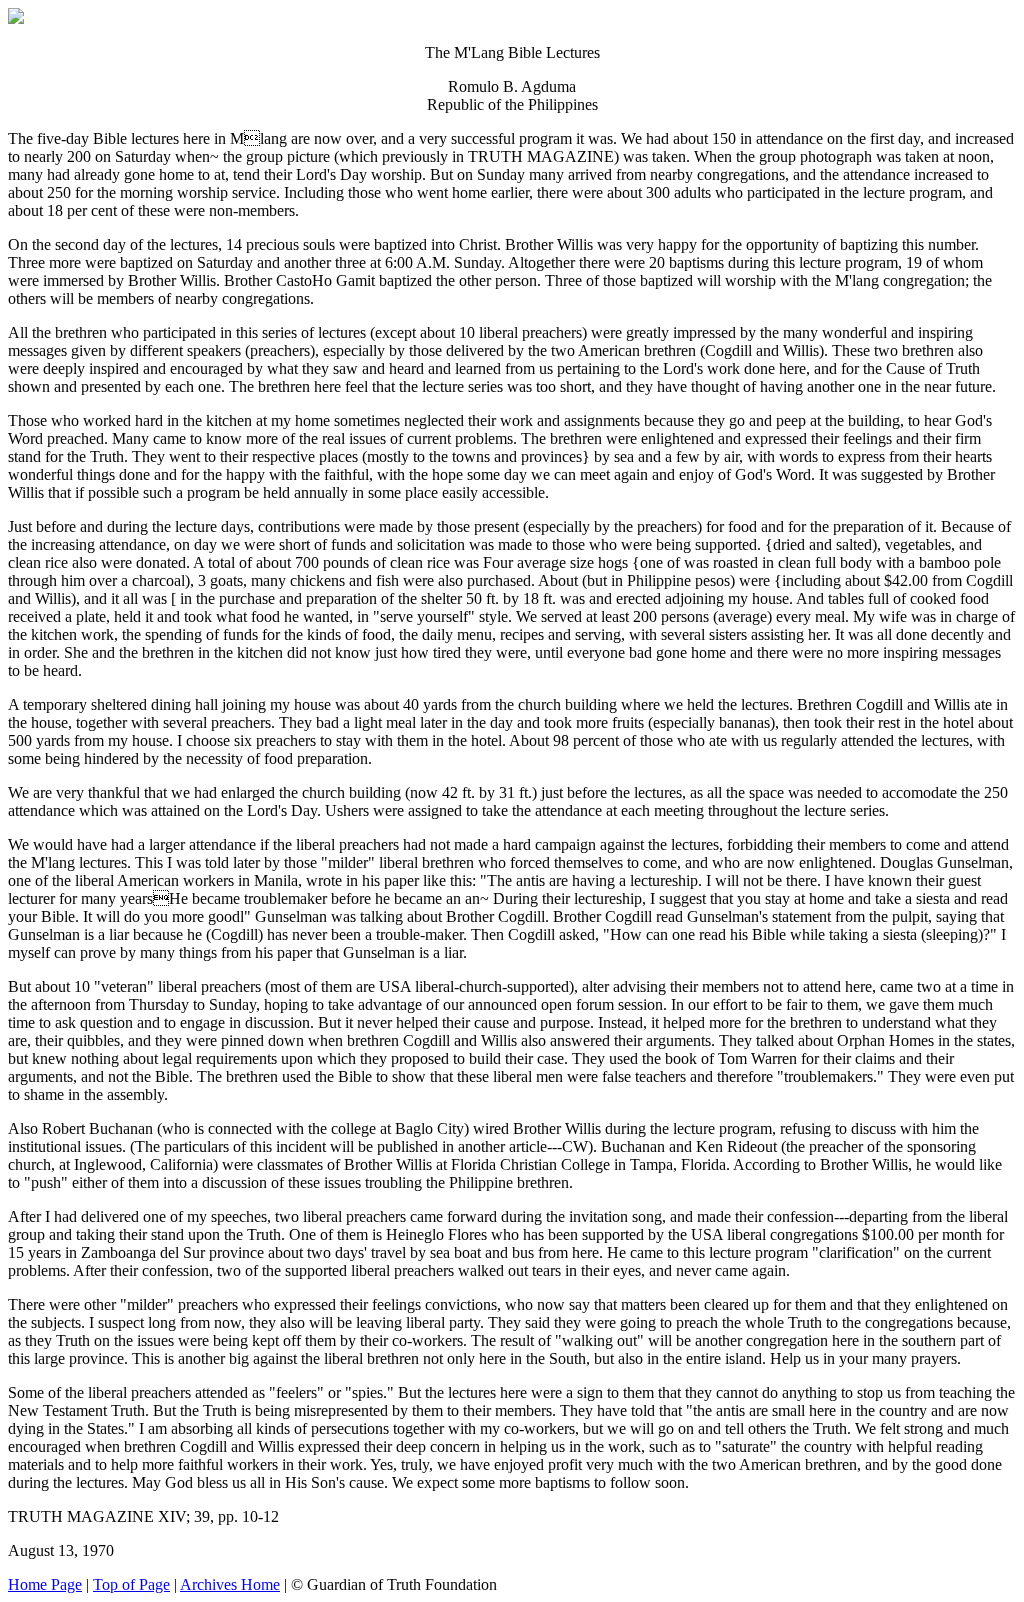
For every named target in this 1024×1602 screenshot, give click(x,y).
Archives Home (230, 1584)
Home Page (45, 1584)
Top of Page (131, 1584)
